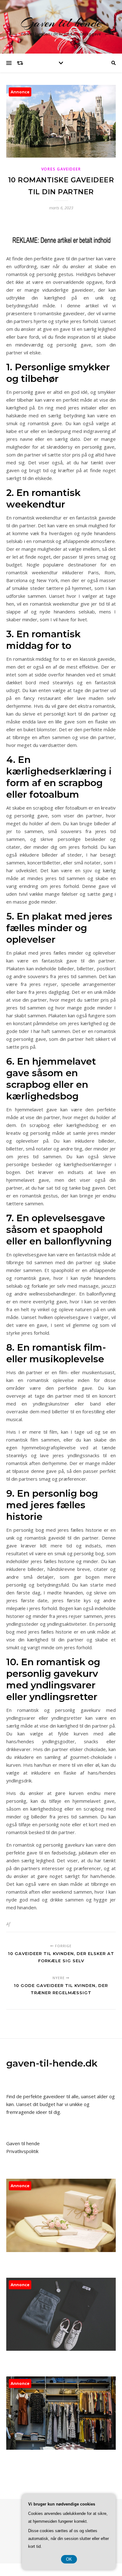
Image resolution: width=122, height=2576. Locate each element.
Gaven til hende (61, 23)
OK (69, 2559)
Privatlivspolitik (22, 2151)
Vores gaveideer (61, 169)
